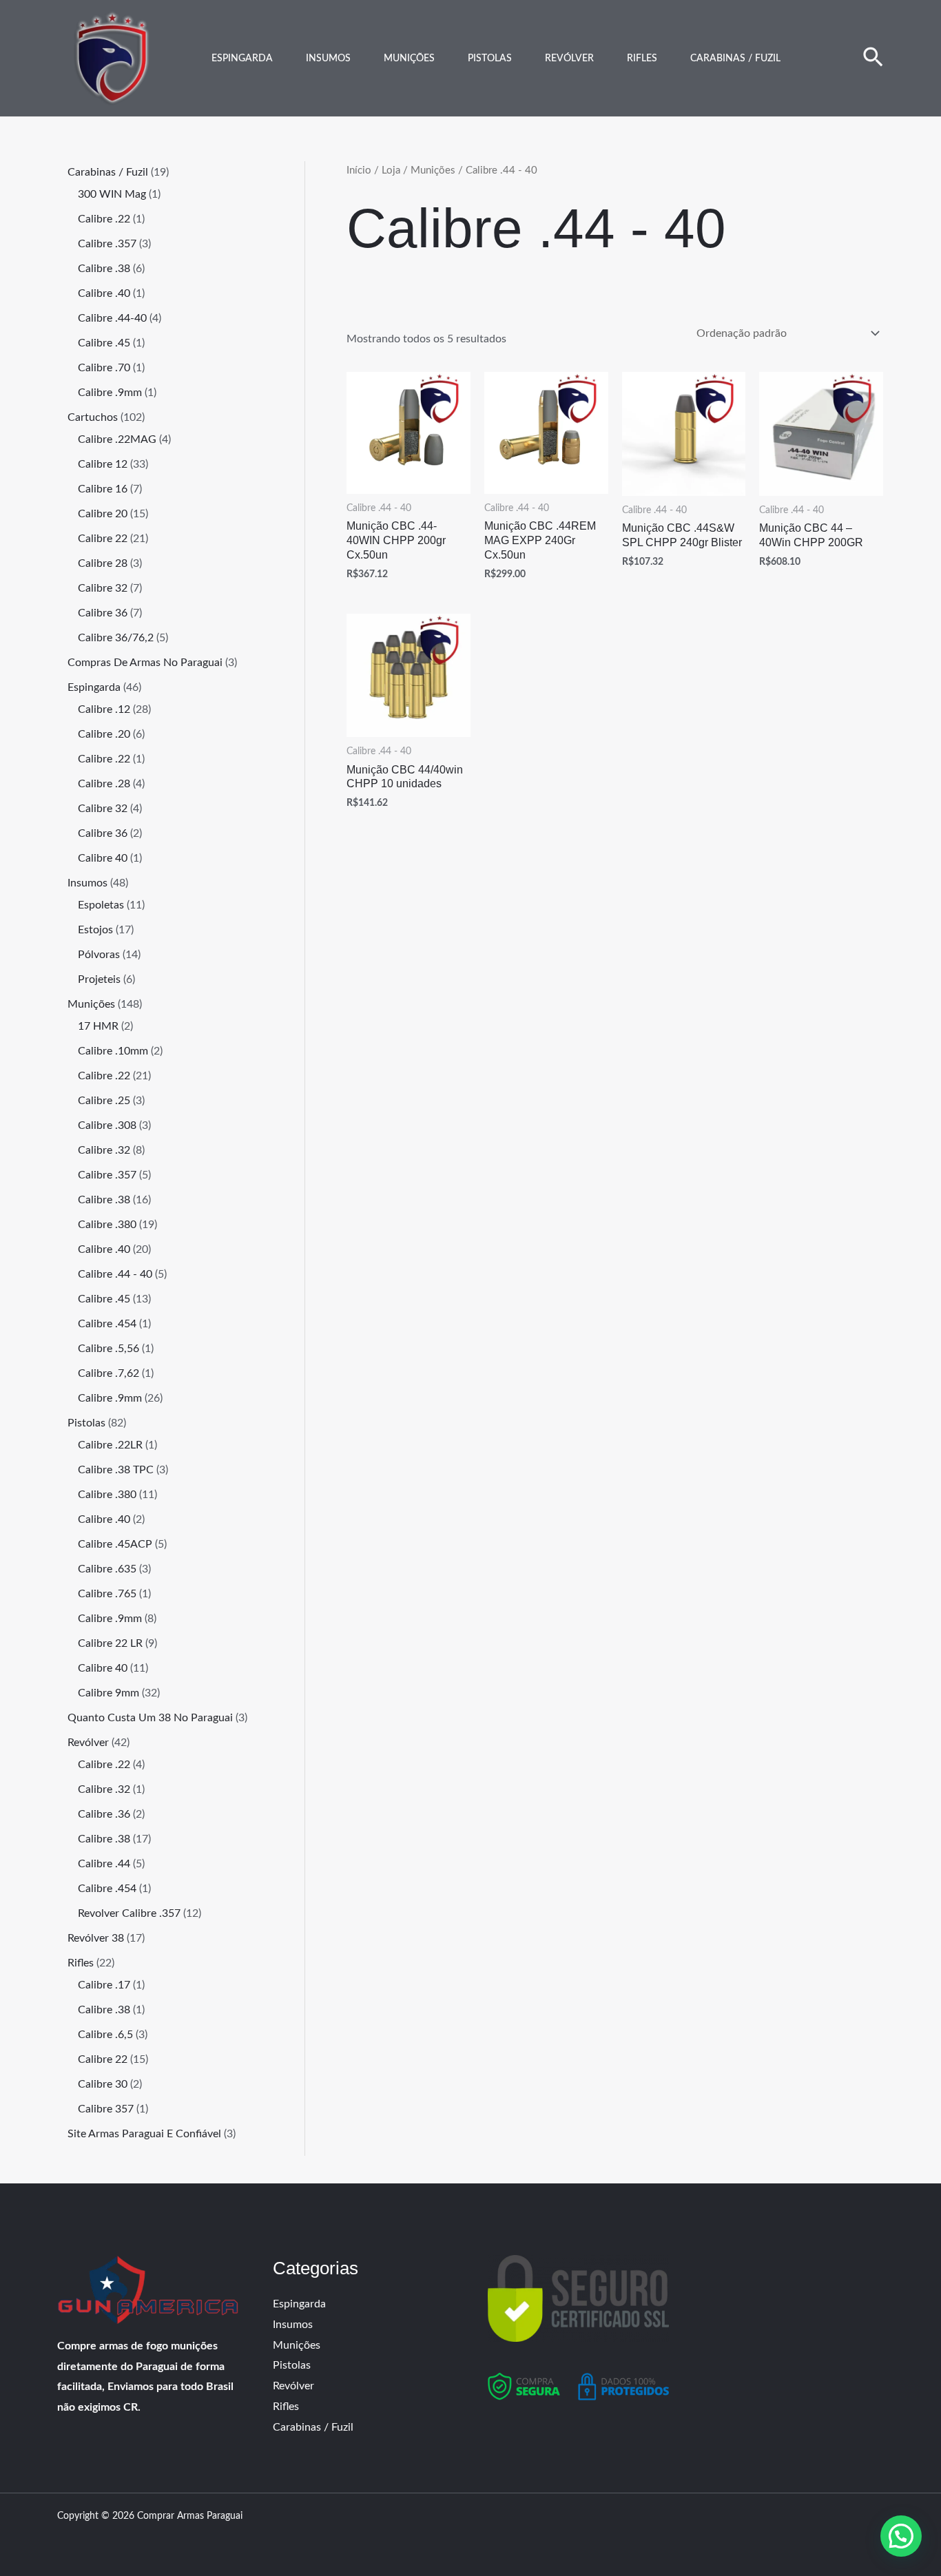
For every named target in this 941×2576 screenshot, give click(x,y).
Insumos (328, 59)
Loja (391, 170)
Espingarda (242, 59)
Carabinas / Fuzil (735, 59)
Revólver (569, 59)
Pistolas (490, 59)
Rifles (642, 59)
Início (359, 170)
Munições (409, 59)
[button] (873, 59)
